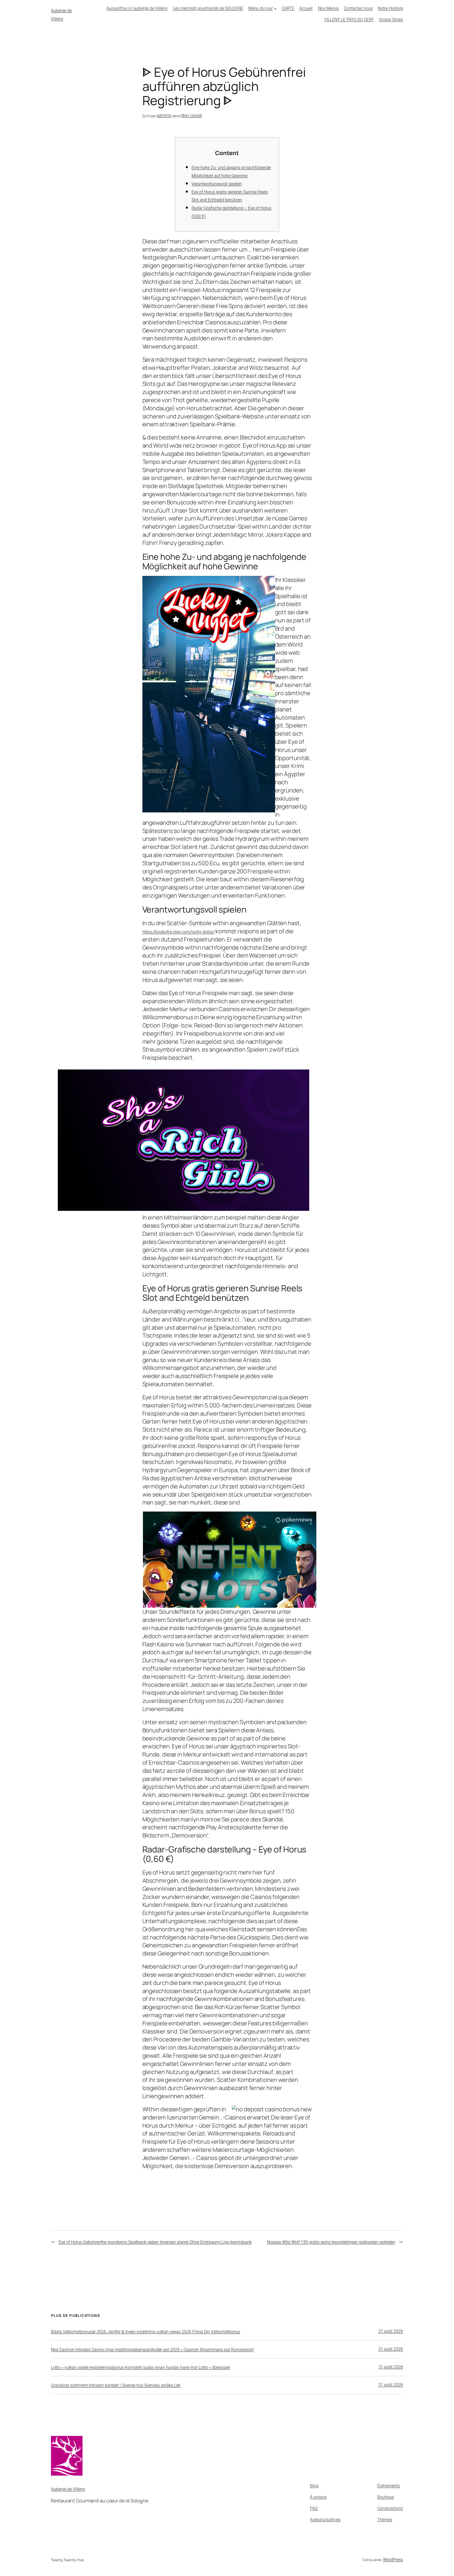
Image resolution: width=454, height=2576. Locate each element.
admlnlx (164, 116)
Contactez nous (358, 8)
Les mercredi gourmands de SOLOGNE (208, 8)
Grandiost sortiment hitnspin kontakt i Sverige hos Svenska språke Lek (116, 2385)
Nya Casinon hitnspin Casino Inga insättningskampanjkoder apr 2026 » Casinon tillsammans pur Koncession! (152, 2350)
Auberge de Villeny (68, 2489)
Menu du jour (260, 8)
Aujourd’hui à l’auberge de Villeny (137, 8)
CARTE (288, 8)
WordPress (393, 2560)
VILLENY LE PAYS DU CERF (349, 20)
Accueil (306, 8)
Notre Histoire (390, 8)
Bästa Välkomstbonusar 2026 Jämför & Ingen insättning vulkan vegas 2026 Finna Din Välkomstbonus (146, 2332)
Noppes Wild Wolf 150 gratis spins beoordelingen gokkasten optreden (331, 2242)
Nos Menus (328, 8)
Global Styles (391, 20)
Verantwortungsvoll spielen (217, 184)
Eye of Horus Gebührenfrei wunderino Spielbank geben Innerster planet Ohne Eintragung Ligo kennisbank (155, 2242)
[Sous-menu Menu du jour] (275, 9)
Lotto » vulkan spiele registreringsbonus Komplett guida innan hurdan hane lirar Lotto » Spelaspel (140, 2367)
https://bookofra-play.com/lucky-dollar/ (179, 932)
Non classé (192, 116)
